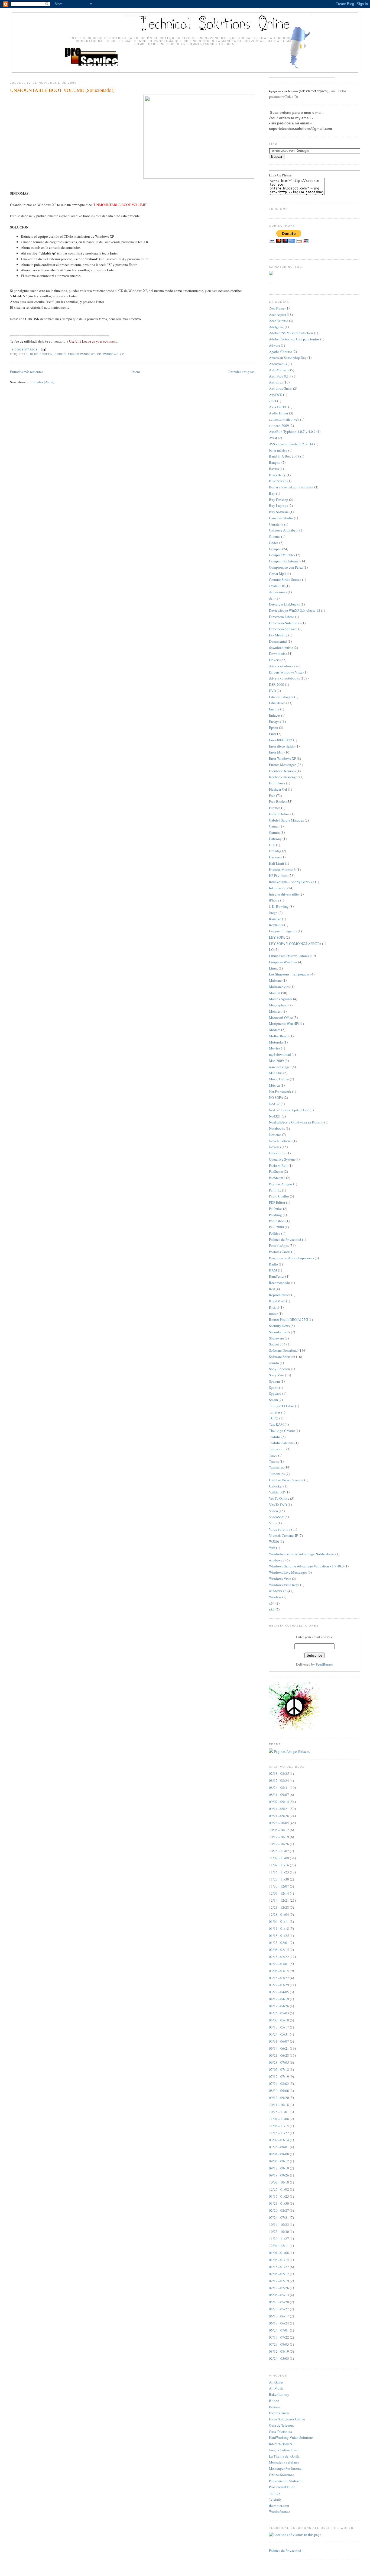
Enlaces (275, 715)
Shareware (276, 1338)
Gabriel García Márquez (286, 820)
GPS (272, 845)
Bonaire (275, 2407)
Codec (274, 543)
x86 (272, 1609)
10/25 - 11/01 (279, 2112)
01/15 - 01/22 (279, 2267)
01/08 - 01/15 (279, 2260)
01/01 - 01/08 (279, 2253)
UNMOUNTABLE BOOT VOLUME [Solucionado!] (62, 90)
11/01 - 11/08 (279, 2119)
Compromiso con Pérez (286, 567)
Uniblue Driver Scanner (286, 1480)
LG (271, 949)
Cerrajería (276, 524)
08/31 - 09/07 (279, 1795)
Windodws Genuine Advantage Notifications (302, 1554)
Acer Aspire (277, 314)
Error (60, 354)
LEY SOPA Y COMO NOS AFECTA (295, 944)
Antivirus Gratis (281, 388)
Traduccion (277, 1449)
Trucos (274, 1461)
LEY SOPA (277, 937)
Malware (275, 980)
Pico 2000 (276, 1227)
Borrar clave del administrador (291, 487)
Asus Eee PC (278, 407)
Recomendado (280, 1283)
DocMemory (278, 635)
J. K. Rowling (279, 906)
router (273, 1313)
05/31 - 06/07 (279, 2041)
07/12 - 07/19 (279, 2076)
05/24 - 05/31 (279, 2034)
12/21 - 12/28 (279, 1907)
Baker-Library (279, 2394)
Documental (278, 641)
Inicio (136, 372)
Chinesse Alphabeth (284, 530)
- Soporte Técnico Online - (185, 26)
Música (274, 1085)
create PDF (277, 586)
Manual (275, 993)
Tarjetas (275, 1412)
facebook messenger (284, 777)
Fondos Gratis (279, 2413)
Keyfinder (276, 925)
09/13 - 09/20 (279, 2098)
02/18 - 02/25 (279, 1773)
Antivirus (276, 382)
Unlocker (276, 1486)
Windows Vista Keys (284, 1585)
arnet (273, 401)
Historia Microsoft (282, 870)
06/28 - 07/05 (279, 2062)
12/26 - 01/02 (279, 2189)
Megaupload (278, 1005)
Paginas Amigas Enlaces (292, 1751)
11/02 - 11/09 (279, 1858)
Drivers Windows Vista (286, 672)
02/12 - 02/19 (279, 2281)
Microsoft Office (281, 1017)
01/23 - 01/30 (279, 2203)
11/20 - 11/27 (279, 2239)
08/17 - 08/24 (279, 1780)
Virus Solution (280, 1529)
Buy (272, 493)
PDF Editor (277, 1202)
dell (272, 598)
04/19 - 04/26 (279, 2006)
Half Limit (277, 863)
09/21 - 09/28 (279, 1816)
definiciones (278, 592)
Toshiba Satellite (281, 1443)
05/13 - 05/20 (279, 2302)
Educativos (277, 703)
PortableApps (279, 1245)
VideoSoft (276, 1517)
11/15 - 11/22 (279, 2133)
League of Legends (283, 931)
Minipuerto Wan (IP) (284, 1023)
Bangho (275, 462)
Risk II (274, 1307)
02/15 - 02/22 (279, 1957)
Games (274, 826)
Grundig (275, 851)
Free (272, 796)
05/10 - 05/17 (279, 2027)
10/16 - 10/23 (279, 2224)
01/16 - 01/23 (279, 2196)
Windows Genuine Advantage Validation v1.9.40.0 (306, 1566)
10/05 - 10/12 (279, 1830)
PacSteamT (277, 1178)
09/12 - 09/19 (279, 2168)
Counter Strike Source (285, 579)
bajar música (278, 450)
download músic (281, 648)
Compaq (275, 549)
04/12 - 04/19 (279, 1999)
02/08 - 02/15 (279, 1950)
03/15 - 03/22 (279, 1978)
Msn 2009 (276, 1061)
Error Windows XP (84, 354)
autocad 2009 (279, 426)
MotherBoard (279, 1036)
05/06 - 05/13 (279, 2295)
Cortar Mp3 (277, 574)
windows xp (114, 354)
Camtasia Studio (281, 518)
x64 (272, 1603)
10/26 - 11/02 (279, 1851)
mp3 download (280, 1054)
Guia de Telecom (281, 2425)
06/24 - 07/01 (279, 2330)
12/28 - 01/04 (279, 1914)
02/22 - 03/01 (279, 1964)
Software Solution (282, 1357)
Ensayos (275, 722)
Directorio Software (283, 629)
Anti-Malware (279, 370)
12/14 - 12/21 (279, 1900)
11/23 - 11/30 (279, 1879)
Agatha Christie (280, 352)
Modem (275, 1030)
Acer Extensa (279, 321)
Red (272, 1289)
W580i (274, 1541)
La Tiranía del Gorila (284, 2456)
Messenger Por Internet (286, 2468)
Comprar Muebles (282, 555)
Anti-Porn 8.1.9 (280, 376)
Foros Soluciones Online (287, 2419)
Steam (273, 1400)
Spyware (275, 1393)
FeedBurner (324, 1664)
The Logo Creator (282, 1431)
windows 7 (277, 1560)
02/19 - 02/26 (279, 2288)
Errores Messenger (282, 765)
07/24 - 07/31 (279, 2217)
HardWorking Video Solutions (291, 2437)
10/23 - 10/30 (279, 2232)
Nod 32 (274, 1104)
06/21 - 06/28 (279, 2055)
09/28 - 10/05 (279, 1823)
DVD (272, 691)
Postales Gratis (280, 1252)
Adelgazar (276, 327)
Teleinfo (275, 2499)
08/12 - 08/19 (279, 2351)
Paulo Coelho (279, 1196)
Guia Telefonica (280, 2432)
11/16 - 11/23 (279, 1872)
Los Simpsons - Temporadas (289, 974)
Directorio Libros (282, 617)
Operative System (282, 1159)
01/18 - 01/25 (279, 1936)
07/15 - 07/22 (279, 2337)
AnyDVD (276, 395)
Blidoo (274, 2401)
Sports (274, 1387)
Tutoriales (276, 1467)
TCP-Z (274, 1418)
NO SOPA (276, 1097)
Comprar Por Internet (284, 561)
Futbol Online (279, 814)
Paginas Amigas (281, 1184)
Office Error (277, 1153)
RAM (273, 1270)
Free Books (277, 801)
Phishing (275, 1215)
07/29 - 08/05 (279, 2344)
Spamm (274, 1381)
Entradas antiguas (241, 372)
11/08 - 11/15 (279, 2126)
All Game (276, 2382)
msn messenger (280, 1067)
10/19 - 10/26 (279, 1844)
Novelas (275, 1147)
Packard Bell (278, 1165)
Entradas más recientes (27, 372)
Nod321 (275, 1116)
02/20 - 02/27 (279, 2210)
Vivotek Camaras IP (283, 1535)
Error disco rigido (282, 746)
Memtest (275, 1011)
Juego (273, 913)
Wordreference (280, 2511)
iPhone (274, 900)
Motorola (276, 1042)
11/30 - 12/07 (279, 1886)
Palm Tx (275, 1190)
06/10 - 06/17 (279, 2316)
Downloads (277, 653)
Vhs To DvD (278, 1505)
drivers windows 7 (282, 666)
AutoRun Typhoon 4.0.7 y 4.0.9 (292, 432)
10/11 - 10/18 (279, 2105)
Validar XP (277, 1492)
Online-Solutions (282, 2475)
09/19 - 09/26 (279, 2175)
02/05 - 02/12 (279, 2274)
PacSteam (276, 1171)
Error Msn (276, 752)
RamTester (277, 1276)
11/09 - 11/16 (279, 1865)
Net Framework (280, 1091)
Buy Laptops (278, 505)
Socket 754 (277, 1344)
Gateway (275, 839)
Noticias (275, 1135)
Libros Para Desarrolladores (289, 956)
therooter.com (279, 2506)
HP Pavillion (278, 875)
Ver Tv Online (279, 1498)
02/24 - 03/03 (279, 2358)
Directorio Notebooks (285, 623)
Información (278, 888)
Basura (274, 469)
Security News (279, 1326)
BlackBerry (277, 475)
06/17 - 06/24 (279, 2323)
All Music (276, 2388)
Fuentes (275, 808)
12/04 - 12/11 (279, 2246)
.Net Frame (277, 308)
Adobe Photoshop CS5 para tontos (294, 339)
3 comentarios (25, 350)
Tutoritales (277, 1474)
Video (273, 1511)
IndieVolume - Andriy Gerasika (292, 882)
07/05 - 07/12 (279, 2069)
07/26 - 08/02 (279, 2084)
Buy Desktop (279, 500)
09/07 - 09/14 (279, 1802)
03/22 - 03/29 (279, 1985)
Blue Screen (41, 354)
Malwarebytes (279, 987)
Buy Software (279, 512)
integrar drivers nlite (284, 894)
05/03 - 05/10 (279, 2020)
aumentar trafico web (284, 419)
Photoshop (277, 1221)
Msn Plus (276, 1073)
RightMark (277, 1301)
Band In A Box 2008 (284, 456)
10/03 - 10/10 (279, 2182)
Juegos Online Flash (284, 2450)
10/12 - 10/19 (279, 1837)
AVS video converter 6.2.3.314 (291, 444)
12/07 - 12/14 (279, 1893)
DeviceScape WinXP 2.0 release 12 (295, 610)
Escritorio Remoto (282, 771)
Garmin (274, 832)
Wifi (272, 1548)
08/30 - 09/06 (279, 2091)
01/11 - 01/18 (279, 1928)
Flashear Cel (278, 789)
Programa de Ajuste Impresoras (291, 1258)
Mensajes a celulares (284, 2462)
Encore (274, 709)
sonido (274, 1363)
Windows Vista (280, 1579)
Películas (276, 1209)
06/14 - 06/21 (279, 2048)
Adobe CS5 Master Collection (291, 333)
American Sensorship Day (288, 358)
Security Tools (280, 1332)
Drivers (274, 660)
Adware (275, 345)
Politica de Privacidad (285, 1239)
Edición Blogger (281, 697)
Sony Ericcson (280, 1369)
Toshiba (275, 1437)
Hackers (275, 857)
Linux (273, 968)
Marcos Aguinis (281, 999)
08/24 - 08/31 (279, 1788)
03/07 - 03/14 (279, 2140)
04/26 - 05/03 (279, 2013)
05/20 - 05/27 (279, 2309)
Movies (275, 1048)
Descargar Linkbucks (284, 604)
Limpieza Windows (283, 962)
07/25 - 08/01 (279, 2147)
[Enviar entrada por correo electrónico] (43, 350)
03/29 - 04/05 (279, 1992)
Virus (273, 1523)
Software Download (283, 1350)
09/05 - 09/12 (279, 2161)
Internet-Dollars (280, 2444)
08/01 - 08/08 (279, 2154)
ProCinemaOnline (282, 2487)
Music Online (279, 1079)
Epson (274, 727)
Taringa (275, 2493)
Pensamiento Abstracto (286, 2481)
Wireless (275, 1597)
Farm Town (277, 783)
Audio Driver (279, 413)
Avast (273, 438)
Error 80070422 (281, 740)
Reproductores (280, 1295)
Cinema (275, 536)
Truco (273, 1455)
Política (275, 1233)
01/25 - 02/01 (279, 1943)
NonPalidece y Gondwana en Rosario (296, 1122)
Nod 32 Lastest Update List (289, 1110)
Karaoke (275, 919)
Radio (273, 1264)
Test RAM (276, 1424)
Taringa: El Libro (282, 1406)
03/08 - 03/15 (279, 1971)
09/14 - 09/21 (279, 1809)
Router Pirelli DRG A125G (288, 1319)
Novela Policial (280, 1141)
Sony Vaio (277, 1375)
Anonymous (278, 364)
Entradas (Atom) (42, 382)
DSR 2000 (277, 684)
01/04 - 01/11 (279, 1921)
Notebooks (277, 1128)
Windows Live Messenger (288, 1572)
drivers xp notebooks (284, 678)
